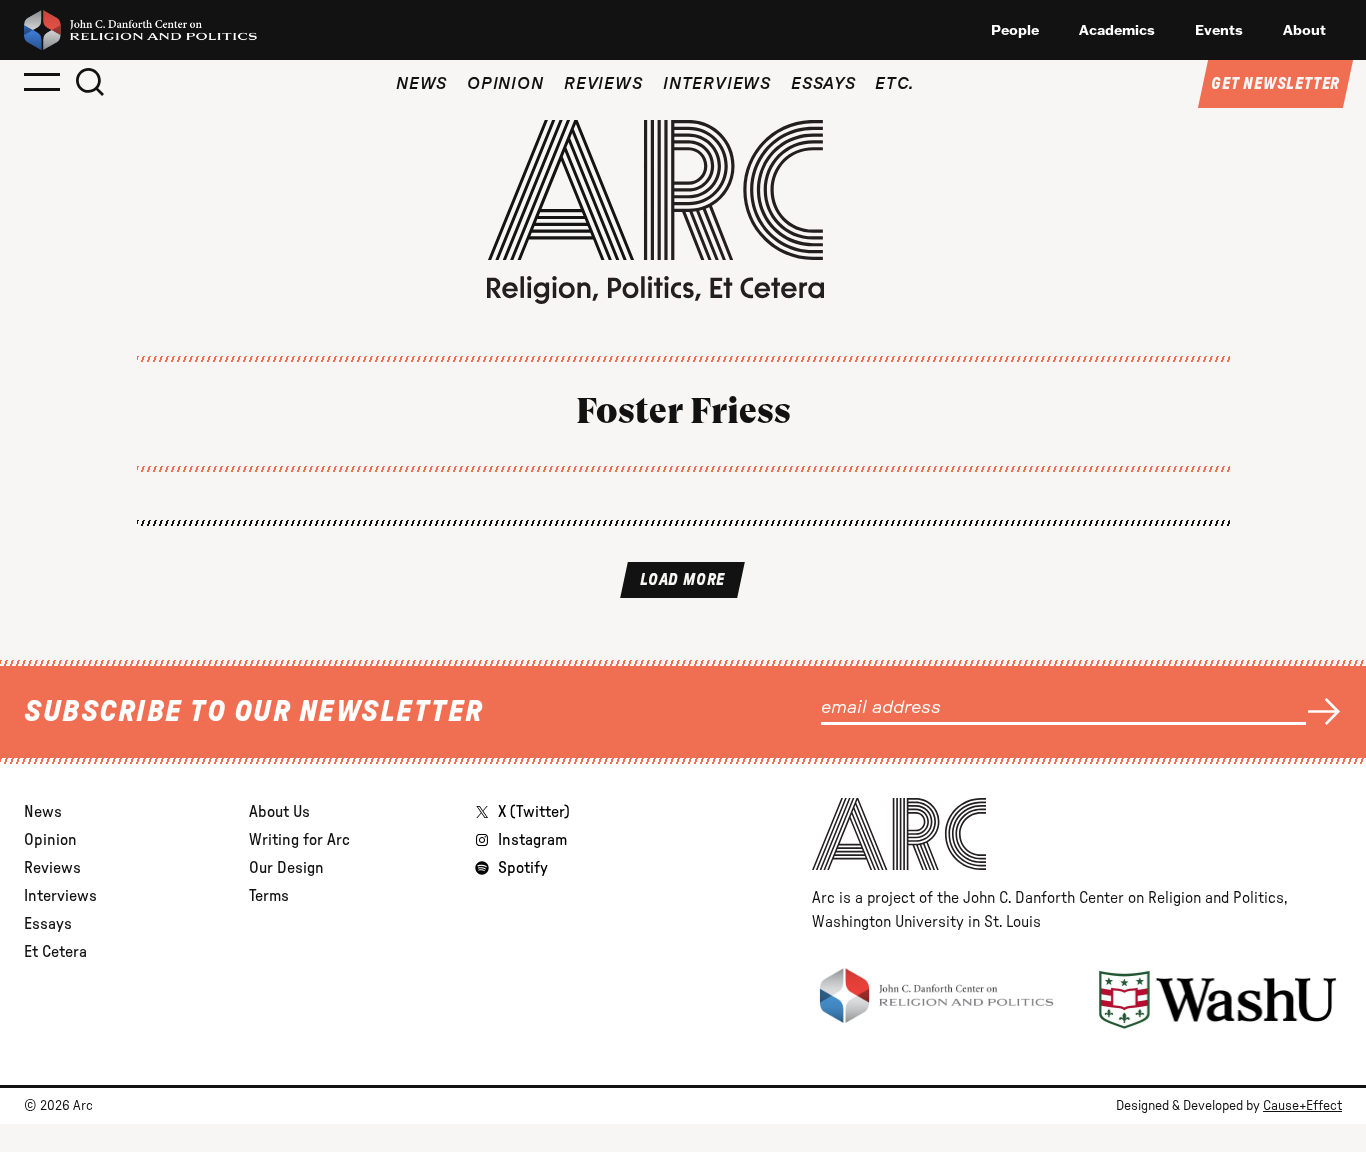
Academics (1117, 30)
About (1304, 30)
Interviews (717, 84)
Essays (823, 84)
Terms (269, 896)
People (1015, 30)
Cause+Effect (1302, 1106)
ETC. (894, 84)
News (421, 84)
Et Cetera (55, 952)
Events (1219, 30)
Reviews (603, 84)
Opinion (505, 84)
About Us (279, 812)
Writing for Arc (299, 840)
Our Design (286, 868)
